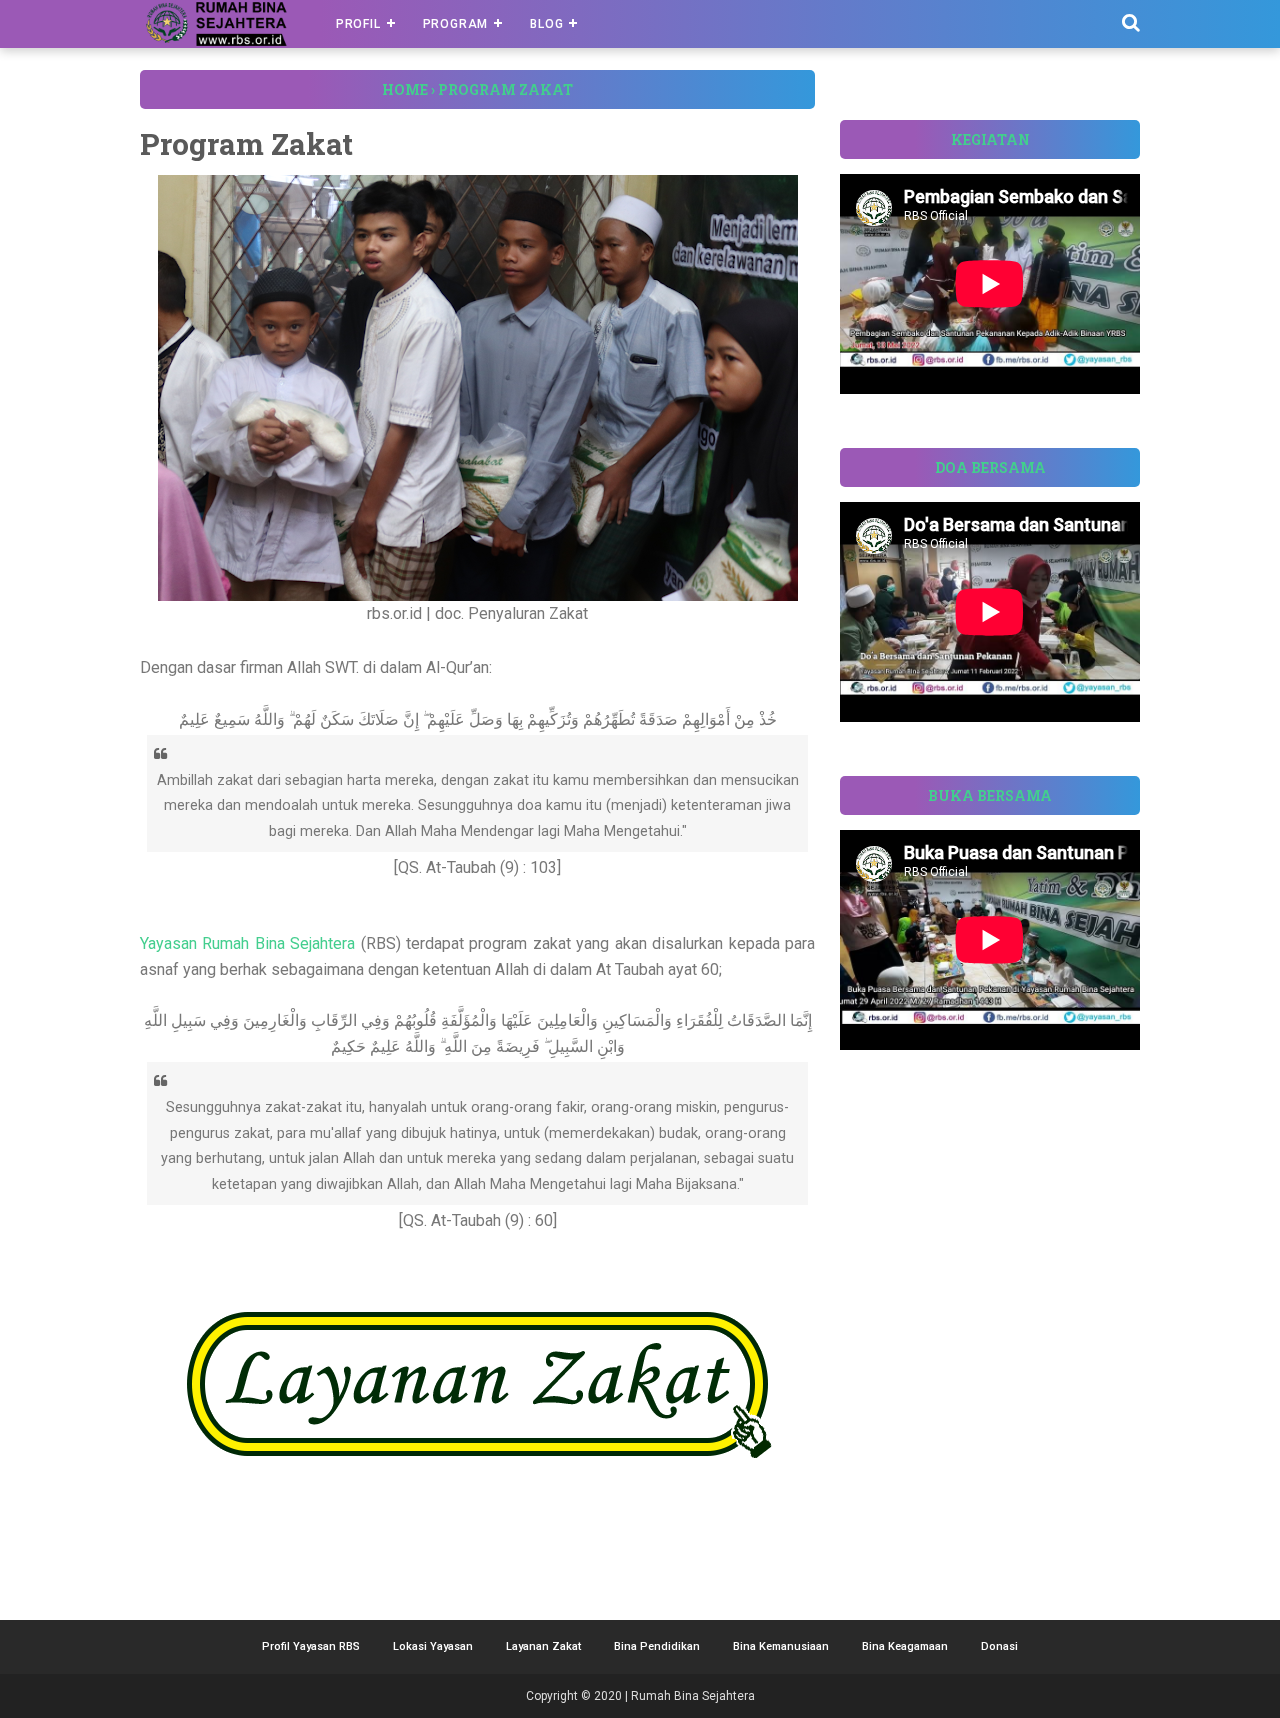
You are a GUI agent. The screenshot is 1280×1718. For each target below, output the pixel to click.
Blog (546, 24)
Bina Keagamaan (905, 1646)
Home (405, 89)
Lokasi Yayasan (433, 1646)
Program (456, 24)
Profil (358, 24)
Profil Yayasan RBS (311, 1646)
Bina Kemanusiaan (781, 1646)
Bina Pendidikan (657, 1646)
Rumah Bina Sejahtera (693, 1696)
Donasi (999, 1646)
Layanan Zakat (543, 1646)
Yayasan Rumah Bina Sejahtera (247, 943)
